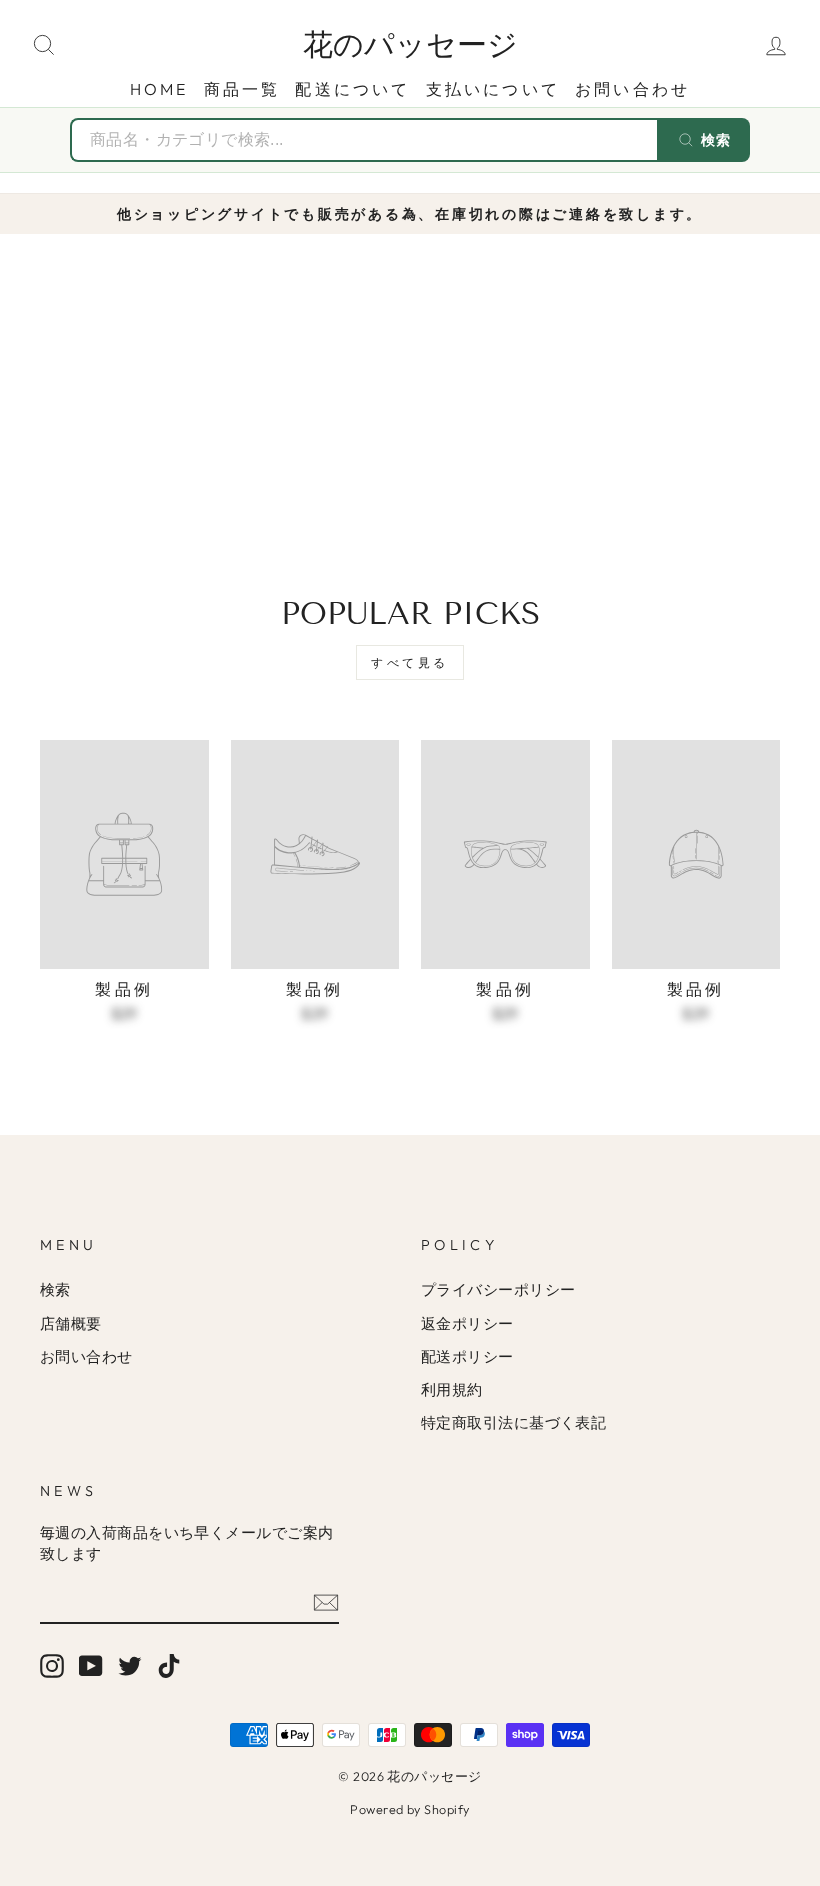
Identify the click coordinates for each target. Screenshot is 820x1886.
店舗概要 (71, 1323)
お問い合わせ (632, 89)
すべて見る (410, 662)
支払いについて (493, 89)
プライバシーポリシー (498, 1289)
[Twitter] (130, 1666)
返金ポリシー (467, 1323)
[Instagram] (52, 1666)
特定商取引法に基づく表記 (513, 1422)
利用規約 (452, 1389)
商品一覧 (242, 89)
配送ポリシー (467, 1356)
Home (159, 89)
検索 (55, 1289)
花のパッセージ (410, 45)
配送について (352, 89)
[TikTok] (169, 1666)
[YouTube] (91, 1666)
